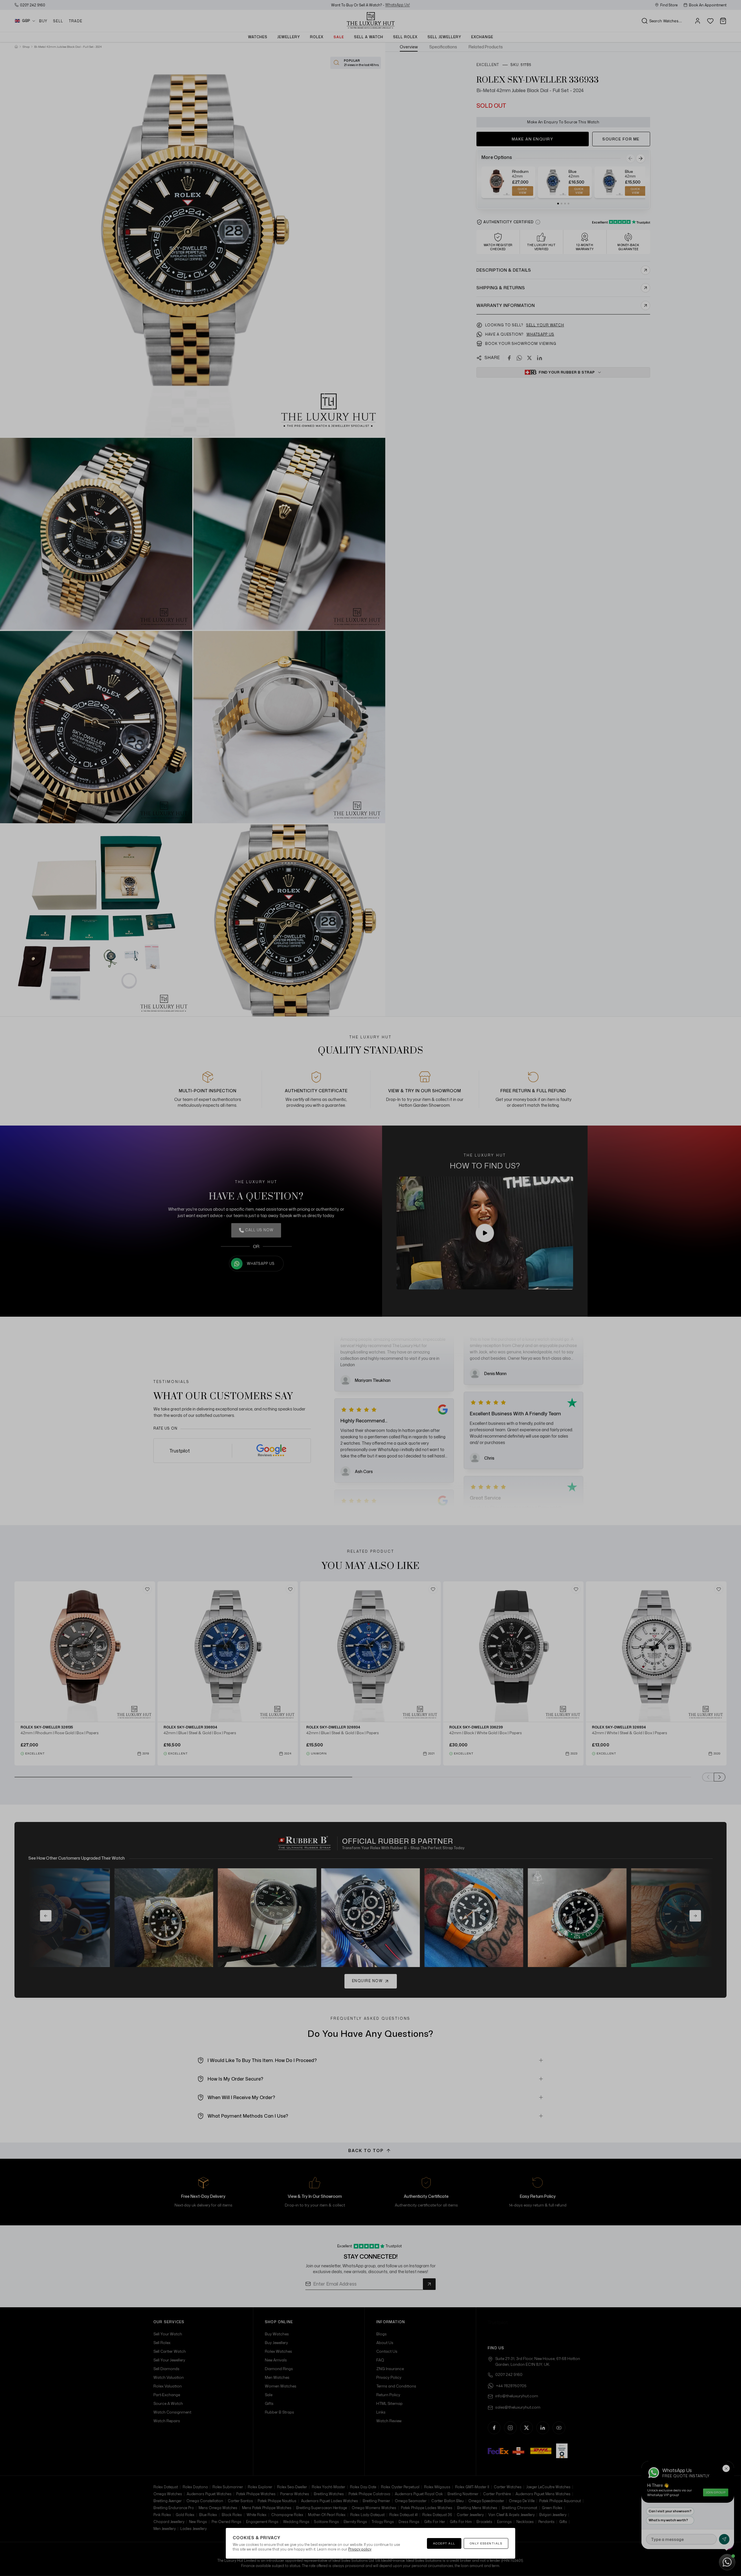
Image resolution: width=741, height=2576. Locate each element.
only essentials (486, 2543)
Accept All (444, 2543)
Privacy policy (360, 2549)
